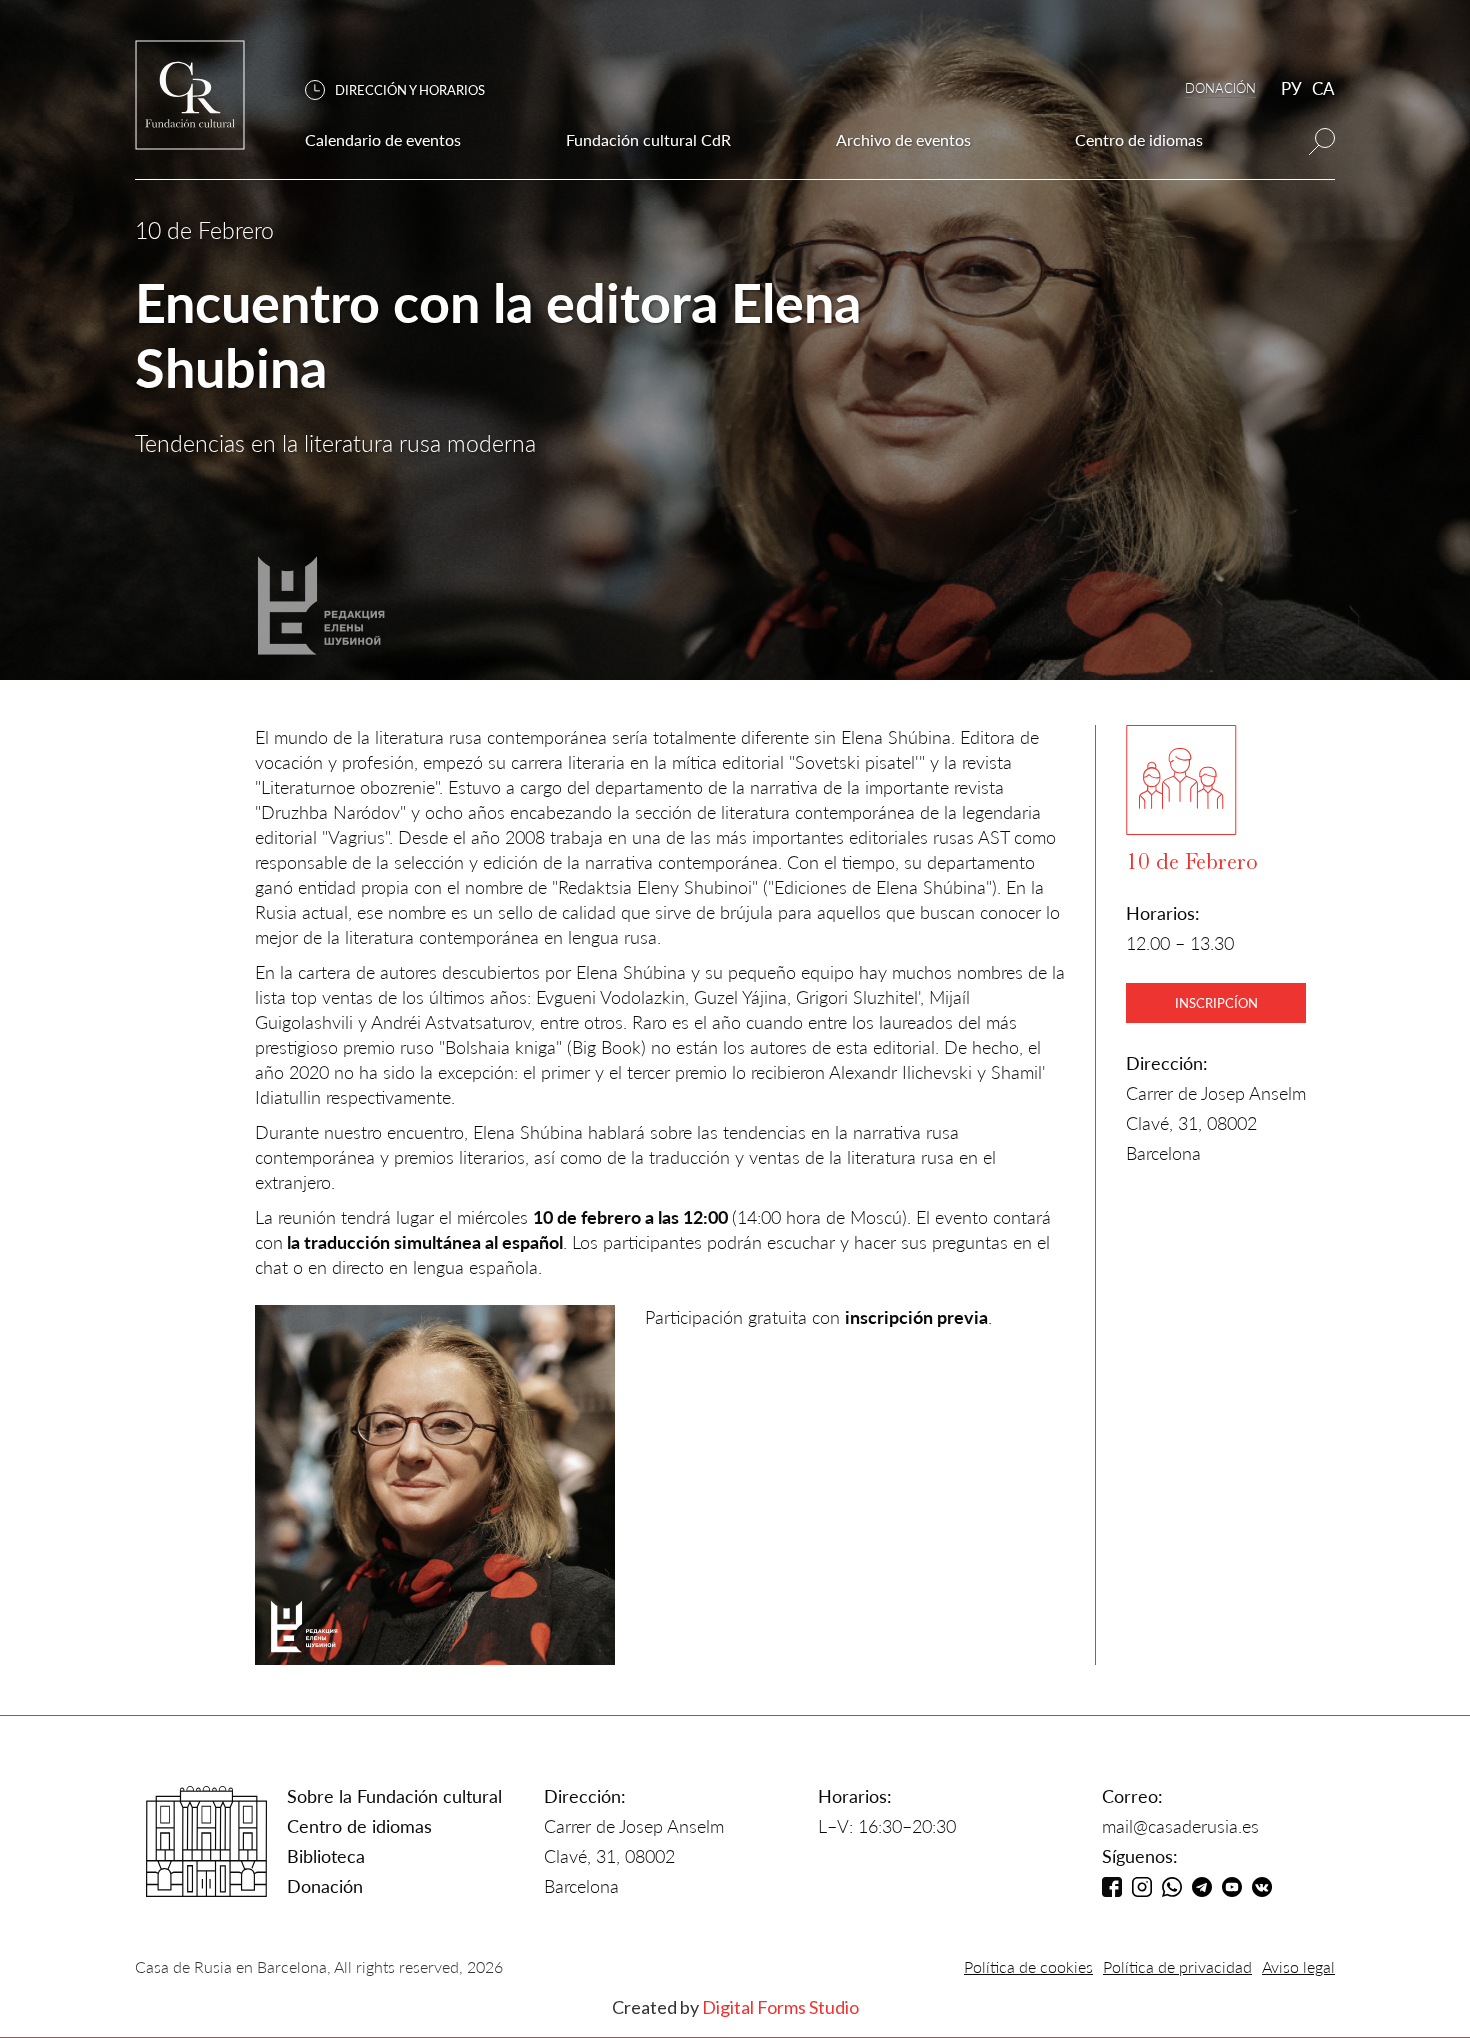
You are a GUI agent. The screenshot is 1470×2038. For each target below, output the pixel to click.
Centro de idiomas (359, 1826)
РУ (1291, 88)
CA (1323, 88)
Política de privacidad (1177, 1966)
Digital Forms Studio (780, 2007)
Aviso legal (1298, 1966)
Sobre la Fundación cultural (394, 1796)
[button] (405, 90)
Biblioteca (326, 1856)
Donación (325, 1886)
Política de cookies (1028, 1966)
